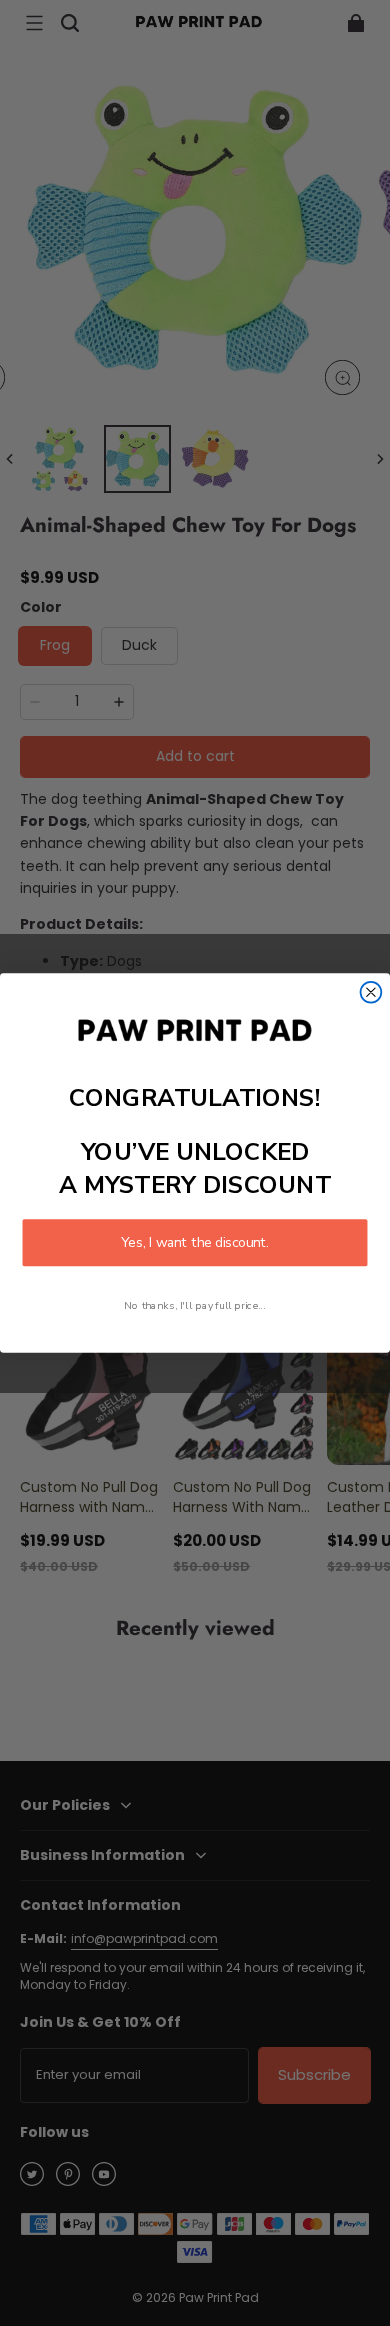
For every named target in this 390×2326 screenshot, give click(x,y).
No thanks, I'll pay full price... (194, 1305)
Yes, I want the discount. (194, 1242)
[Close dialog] (371, 992)
